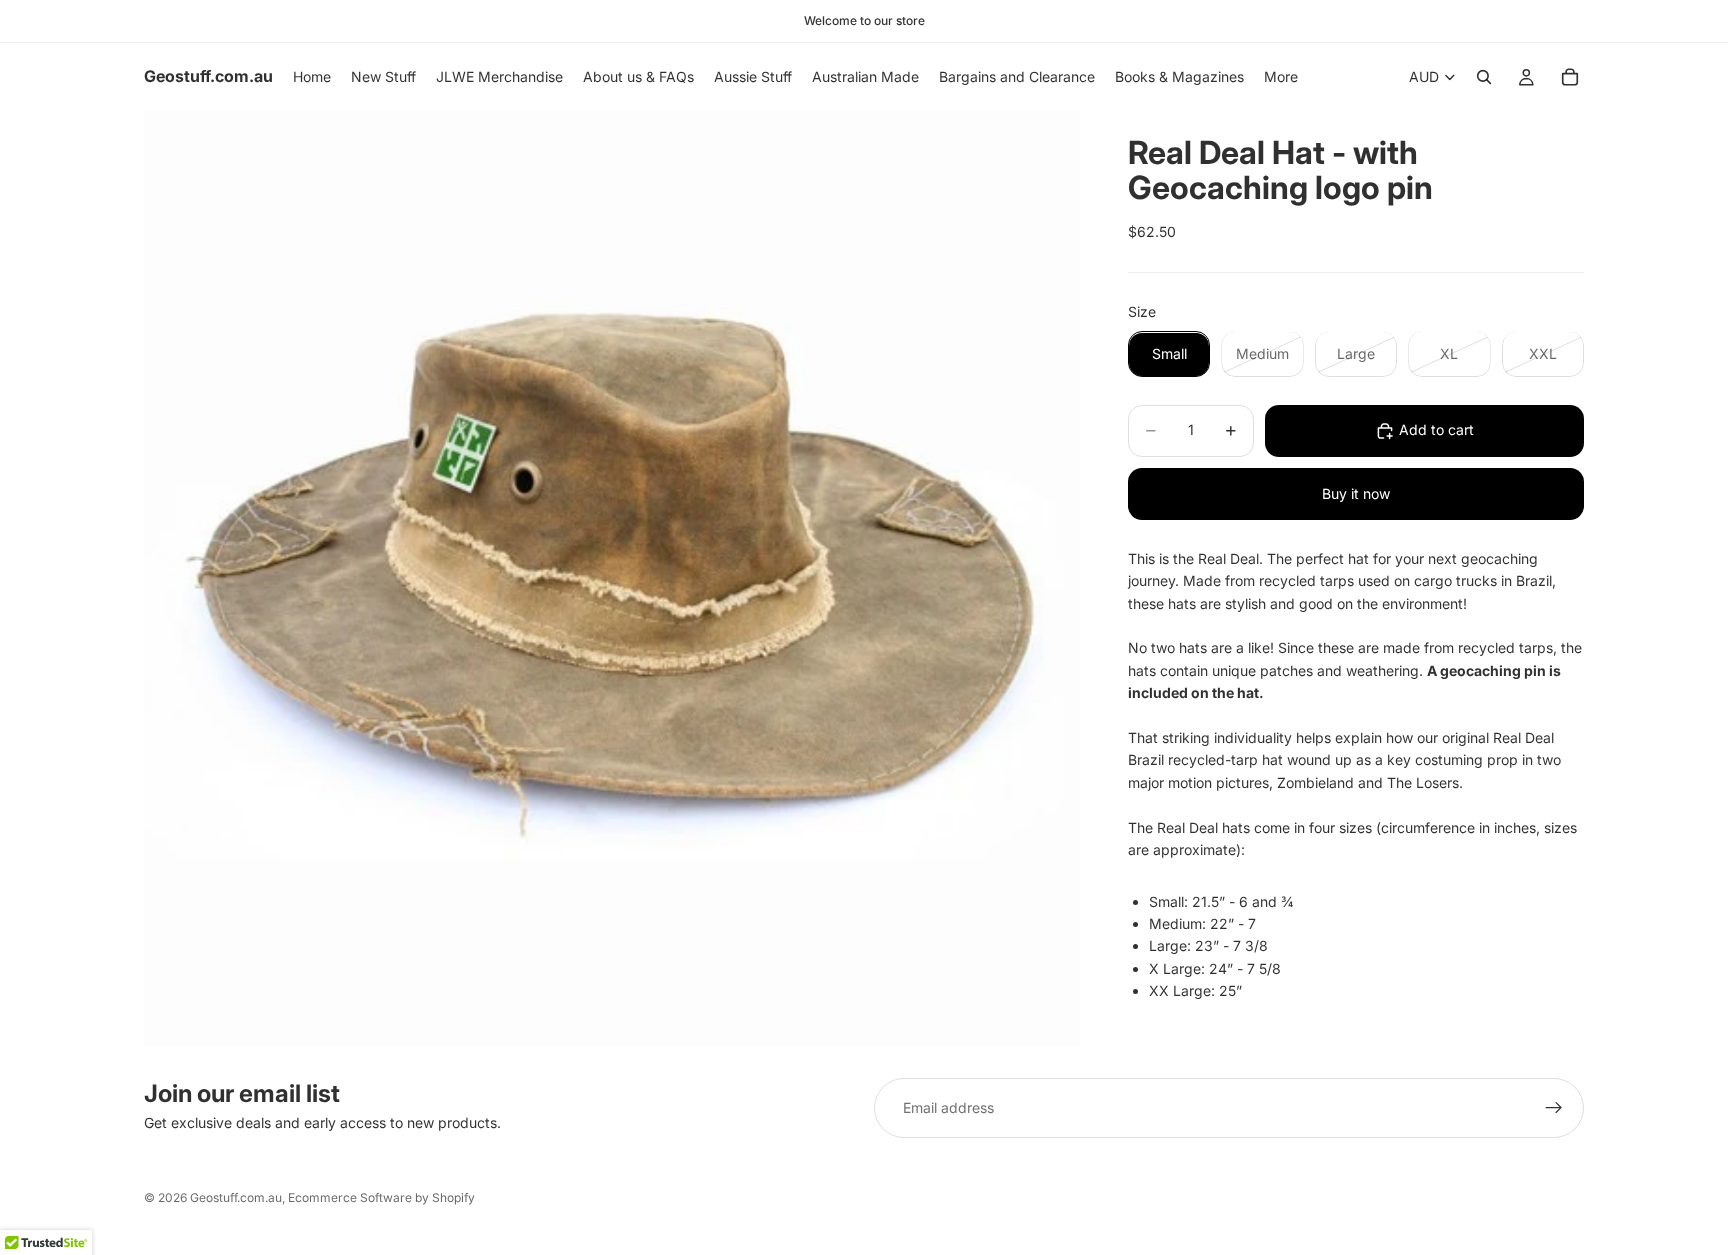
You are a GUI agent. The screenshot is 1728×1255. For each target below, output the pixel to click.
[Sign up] (1554, 1108)
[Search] (1484, 77)
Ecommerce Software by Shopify (381, 1197)
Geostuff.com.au (236, 1197)
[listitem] (1281, 77)
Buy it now (1356, 493)
